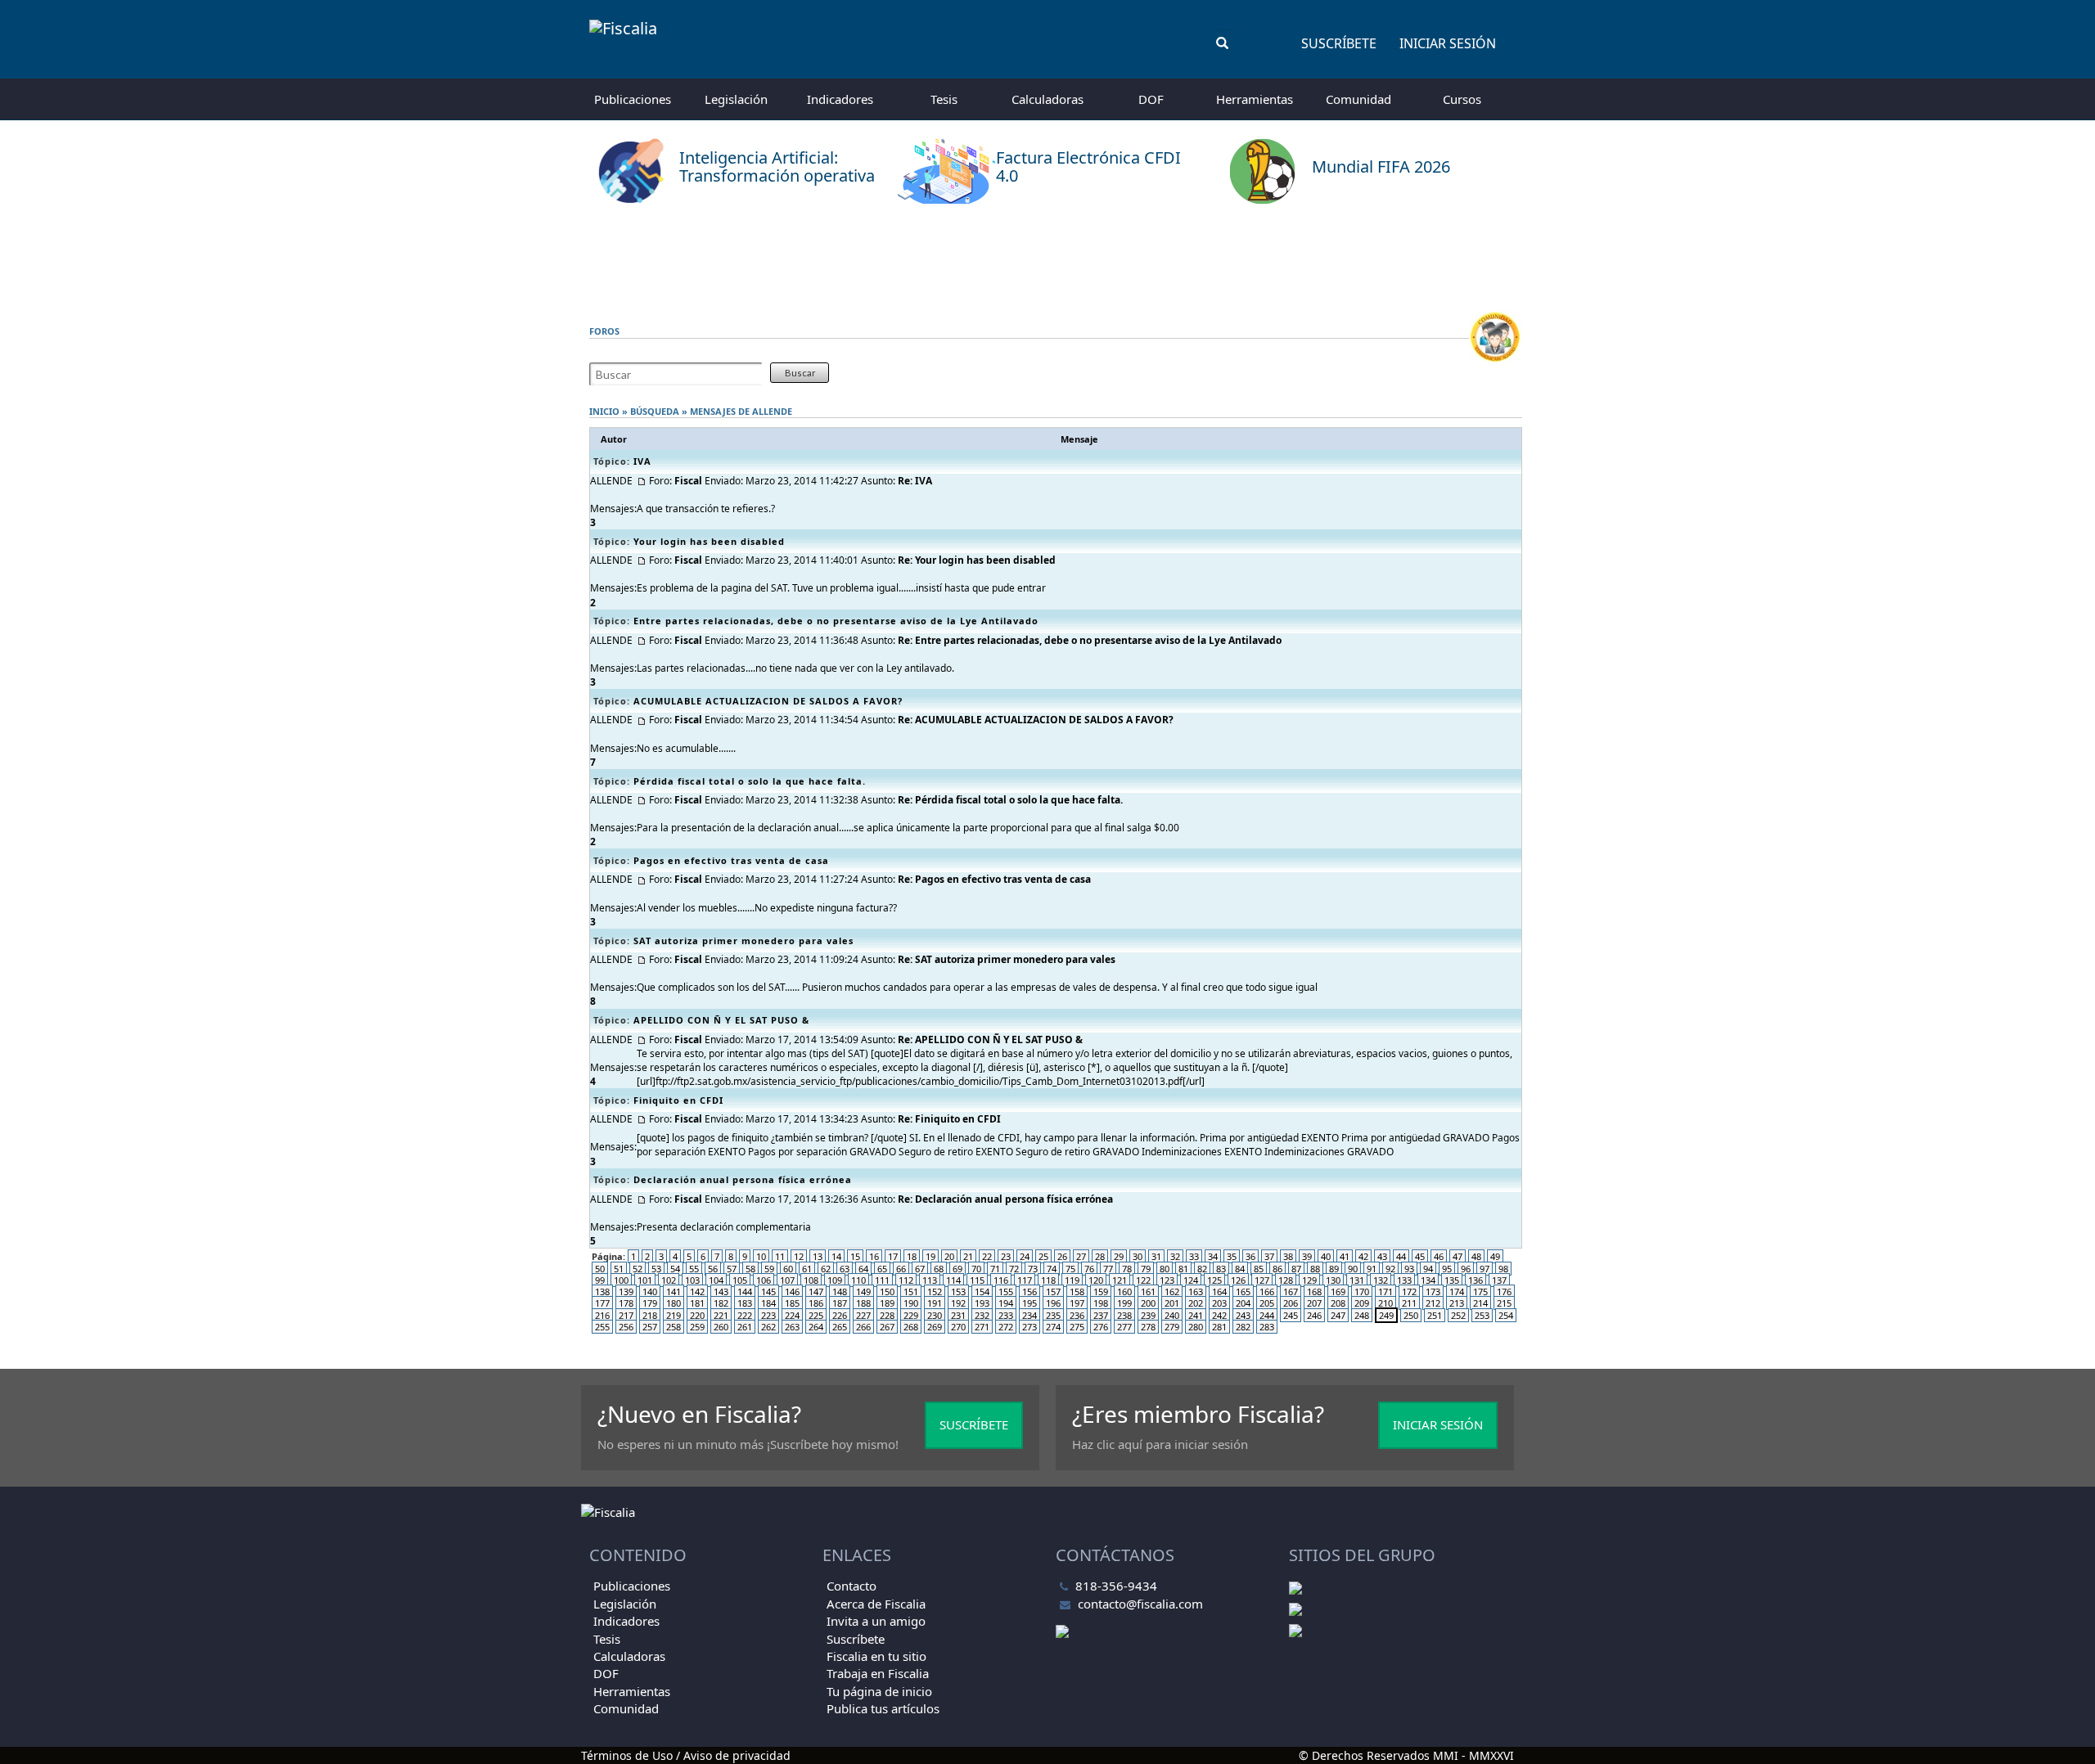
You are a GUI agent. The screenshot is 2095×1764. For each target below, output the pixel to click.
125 (1214, 1280)
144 (745, 1291)
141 (674, 1291)
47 (1457, 1256)
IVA (642, 461)
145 (768, 1291)
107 (787, 1280)
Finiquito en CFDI (678, 1100)
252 (1458, 1315)
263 (792, 1327)
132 (1381, 1280)
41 (1345, 1256)
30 (1138, 1256)
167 (1291, 1291)
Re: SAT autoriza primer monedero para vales (1007, 959)
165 (1243, 1291)
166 (1267, 1291)
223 (768, 1315)
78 (1127, 1269)
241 (1196, 1315)
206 (1291, 1303)
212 (1433, 1303)
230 (935, 1315)
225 (816, 1315)
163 (1196, 1291)
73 (1033, 1269)
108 (811, 1280)
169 (1338, 1291)
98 (1503, 1269)
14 (836, 1256)
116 (1001, 1280)
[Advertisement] (1047, 258)
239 (1148, 1315)
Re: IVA (915, 481)
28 (1100, 1256)
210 (1385, 1303)
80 (1165, 1269)
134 (1428, 1280)
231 (958, 1315)
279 (1172, 1327)
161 (1148, 1291)
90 (1353, 1269)
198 (1101, 1303)
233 (1006, 1315)
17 (893, 1256)
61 (807, 1269)
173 (1433, 1291)
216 (602, 1315)
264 (816, 1327)
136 (1476, 1280)
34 (1213, 1256)
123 (1167, 1280)
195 (1029, 1303)
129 (1309, 1280)
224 (792, 1315)
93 (1409, 1269)
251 (1435, 1315)
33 (1194, 1256)
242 (1219, 1315)
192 (958, 1303)
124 (1191, 1280)
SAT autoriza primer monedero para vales (743, 941)
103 (692, 1280)
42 (1363, 1256)
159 (1101, 1291)
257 (650, 1327)
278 (1148, 1327)
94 (1428, 1269)
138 (602, 1291)
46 (1439, 1256)
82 (1202, 1269)
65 (882, 1269)
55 (694, 1269)
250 (1411, 1315)
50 (600, 1269)
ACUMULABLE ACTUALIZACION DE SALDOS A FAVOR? (768, 701)
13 (818, 1256)
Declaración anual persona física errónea (743, 1179)
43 (1382, 1256)
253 (1482, 1315)
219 (674, 1315)
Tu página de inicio (879, 1691)
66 (901, 1269)
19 (930, 1256)
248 (1362, 1315)
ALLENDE (772, 411)
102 (669, 1280)
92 (1390, 1269)
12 (799, 1256)
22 (987, 1256)
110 (858, 1280)
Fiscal (688, 481)
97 (1485, 1269)
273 (1029, 1327)
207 (1314, 1303)
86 (1277, 1269)
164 (1219, 1291)
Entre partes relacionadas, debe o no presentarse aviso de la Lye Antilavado (836, 621)
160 (1124, 1291)
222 (745, 1315)
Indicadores (840, 99)
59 (769, 1269)
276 (1101, 1327)
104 (716, 1280)
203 (1219, 1303)
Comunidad (1358, 99)
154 (982, 1291)
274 (1053, 1327)
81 (1183, 1269)
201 (1172, 1303)
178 (626, 1303)
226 (840, 1315)
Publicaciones (633, 99)
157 (1053, 1291)
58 (750, 1269)
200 (1148, 1303)
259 (697, 1327)
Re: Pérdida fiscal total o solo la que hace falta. (1010, 800)
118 (1048, 1280)
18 (912, 1256)
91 (1372, 1269)
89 (1334, 1269)
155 (1006, 1291)
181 (697, 1303)
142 (697, 1291)
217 (626, 1315)
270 (958, 1327)
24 (1025, 1256)
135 (1452, 1280)
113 (930, 1280)
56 (713, 1269)
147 (816, 1291)
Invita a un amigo (876, 1621)
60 (788, 1269)
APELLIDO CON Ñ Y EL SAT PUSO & (721, 1020)
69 (957, 1269)
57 (732, 1269)
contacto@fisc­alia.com (1140, 1604)
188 (863, 1303)
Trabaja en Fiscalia (878, 1673)
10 (761, 1256)
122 (1143, 1280)
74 (1052, 1269)
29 (1119, 1256)
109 (835, 1280)
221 (721, 1315)
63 (845, 1269)
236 (1077, 1315)
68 (939, 1269)
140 (650, 1291)
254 (1506, 1315)
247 (1338, 1315)
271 (982, 1327)
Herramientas (1255, 99)
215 (1504, 1303)
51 (619, 1269)
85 (1259, 1269)
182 (721, 1303)
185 (792, 1303)
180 (674, 1303)
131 (1357, 1280)
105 (740, 1280)
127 (1262, 1280)
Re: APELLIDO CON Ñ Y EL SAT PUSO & (990, 1039)
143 (721, 1291)
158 (1077, 1291)
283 (1267, 1327)
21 (968, 1256)
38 (1288, 1256)
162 (1172, 1291)
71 (995, 1269)
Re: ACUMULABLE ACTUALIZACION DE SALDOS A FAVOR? (1036, 720)
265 (840, 1327)
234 (1029, 1315)
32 (1175, 1256)
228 (887, 1315)
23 (1006, 1256)
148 (840, 1291)
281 (1219, 1327)
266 (863, 1327)
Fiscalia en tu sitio (876, 1656)
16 (874, 1256)
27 (1081, 1256)
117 (1025, 1280)
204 (1243, 1303)
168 (1314, 1291)
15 (855, 1256)
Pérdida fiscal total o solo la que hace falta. (750, 781)
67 (920, 1269)
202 (1196, 1303)
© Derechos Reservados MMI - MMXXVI (1406, 1755)
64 (863, 1269)
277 (1124, 1327)
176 (1504, 1291)
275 (1077, 1327)
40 (1326, 1256)
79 (1146, 1269)
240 (1172, 1315)
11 (780, 1256)
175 (1480, 1291)
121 (1120, 1280)
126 (1238, 1280)
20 (949, 1256)
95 (1447, 1269)
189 (887, 1303)
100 (621, 1280)
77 (1108, 1269)
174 (1457, 1291)
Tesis (944, 99)
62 (826, 1269)
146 (792, 1291)
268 (911, 1327)
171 (1385, 1291)
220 (697, 1315)
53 (656, 1269)
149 (863, 1291)
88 (1315, 1269)
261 (745, 1327)
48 (1476, 1256)
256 (626, 1327)
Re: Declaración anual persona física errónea (1005, 1199)
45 (1420, 1256)
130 (1333, 1280)
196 (1053, 1303)
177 (602, 1303)
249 (1386, 1315)
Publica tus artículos (883, 1708)
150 (887, 1291)
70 (976, 1269)
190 (911, 1303)
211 (1409, 1303)
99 (600, 1280)
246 (1314, 1315)
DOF (1151, 99)
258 (674, 1327)
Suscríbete (1339, 43)
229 (911, 1315)
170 (1362, 1291)
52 (638, 1269)
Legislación (736, 99)
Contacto (852, 1586)
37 (1269, 1256)
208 (1338, 1303)
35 (1232, 1256)
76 (1089, 1269)
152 (935, 1291)
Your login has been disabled (709, 541)
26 (1062, 1256)
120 (1096, 1280)
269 (935, 1327)
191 (935, 1303)
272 (1006, 1327)
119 (1072, 1280)
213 (1457, 1303)
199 (1124, 1303)
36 (1250, 1256)
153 (958, 1291)
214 (1480, 1303)
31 (1156, 1256)
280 (1196, 1327)
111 (882, 1280)
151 (911, 1291)
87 (1296, 1269)
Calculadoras (1047, 99)
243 (1243, 1315)
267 (887, 1327)
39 (1307, 1256)
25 (1043, 1256)
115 (977, 1280)
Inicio (604, 411)
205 (1267, 1303)
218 (650, 1315)
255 (602, 1327)
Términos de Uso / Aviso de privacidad (686, 1755)
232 (982, 1315)
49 (1495, 1256)
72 (1014, 1269)
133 (1404, 1280)
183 (745, 1303)
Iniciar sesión (1448, 43)
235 (1053, 1315)
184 (768, 1303)
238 (1124, 1315)
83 (1221, 1269)
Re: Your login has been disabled (977, 560)
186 (816, 1303)
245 (1291, 1315)
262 (768, 1327)
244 (1267, 1315)
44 (1401, 1256)
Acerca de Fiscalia (876, 1604)
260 (721, 1327)
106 (764, 1280)
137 (1499, 1280)
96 (1466, 1269)
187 (840, 1303)
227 (863, 1315)
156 (1029, 1291)
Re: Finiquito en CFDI (949, 1119)
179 (650, 1303)
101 (645, 1280)
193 (982, 1303)
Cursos (1462, 99)
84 (1240, 1269)
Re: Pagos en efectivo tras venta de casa (994, 879)
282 (1243, 1327)
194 (1006, 1303)
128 (1286, 1280)
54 (675, 1269)
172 (1409, 1291)
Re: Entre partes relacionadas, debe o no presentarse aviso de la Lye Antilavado (1090, 640)
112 (906, 1280)
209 (1362, 1303)
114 (953, 1280)
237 (1101, 1315)
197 (1077, 1303)
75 (1070, 1269)
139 (626, 1291)
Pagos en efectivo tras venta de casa (731, 860)
